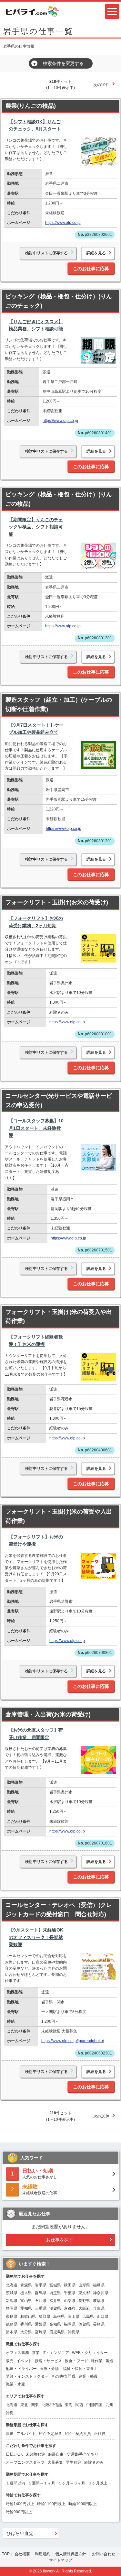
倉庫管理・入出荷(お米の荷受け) (48, 1714)
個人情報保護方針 (71, 2554)
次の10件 (101, 85)
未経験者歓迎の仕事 (40, 2190)
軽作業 (97, 2361)
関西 (79, 2405)
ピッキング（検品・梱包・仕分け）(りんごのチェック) (59, 301)
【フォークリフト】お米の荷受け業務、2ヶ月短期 (36, 922)
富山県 (26, 2301)
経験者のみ (94, 2462)
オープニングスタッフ (25, 2462)
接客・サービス (48, 2361)
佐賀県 (84, 2324)
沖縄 (10, 2413)
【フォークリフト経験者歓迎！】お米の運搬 (36, 1340)
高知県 (55, 2324)
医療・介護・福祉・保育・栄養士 (69, 2369)
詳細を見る (96, 253)
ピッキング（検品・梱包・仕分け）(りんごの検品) (59, 499)
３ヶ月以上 (98, 2483)
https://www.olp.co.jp (63, 223)
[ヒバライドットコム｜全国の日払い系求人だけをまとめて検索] (32, 11)
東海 (69, 2405)
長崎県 (99, 2324)
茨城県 (12, 2293)
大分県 (26, 2332)
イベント (24, 2361)
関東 (35, 2405)
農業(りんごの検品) (31, 106)
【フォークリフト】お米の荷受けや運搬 (36, 1540)
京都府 (70, 2308)
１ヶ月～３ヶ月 (72, 2483)
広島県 (88, 2317)
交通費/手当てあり (82, 2454)
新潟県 (12, 2301)
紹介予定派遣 (50, 2434)
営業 (36, 2353)
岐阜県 (99, 2301)
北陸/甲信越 (52, 2405)
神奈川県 (101, 2293)
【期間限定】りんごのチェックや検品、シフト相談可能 (36, 527)
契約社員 (83, 2434)
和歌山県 (28, 2317)
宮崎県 (41, 2332)
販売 (10, 2361)
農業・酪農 (88, 2376)
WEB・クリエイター (90, 2353)
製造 (109, 2361)
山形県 (84, 2285)
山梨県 (70, 2301)
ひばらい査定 (20, 2533)
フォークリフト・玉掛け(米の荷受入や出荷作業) (59, 1317)
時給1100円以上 (51, 2504)
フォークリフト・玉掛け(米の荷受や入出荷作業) (59, 1516)
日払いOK (14, 2454)
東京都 (84, 2293)
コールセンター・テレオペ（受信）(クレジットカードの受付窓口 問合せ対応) (59, 1910)
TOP (6, 2554)
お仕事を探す (60, 2240)
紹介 (69, 2434)
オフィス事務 (17, 2353)
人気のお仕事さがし (40, 2174)
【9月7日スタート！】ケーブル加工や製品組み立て (36, 729)
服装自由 (56, 2454)
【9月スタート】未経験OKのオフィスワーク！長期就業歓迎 (36, 1937)
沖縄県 (74, 2332)
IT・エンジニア (56, 2353)
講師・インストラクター (27, 2376)
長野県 (84, 2301)
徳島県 (12, 2324)
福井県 (55, 2301)
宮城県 (55, 2285)
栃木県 (26, 2293)
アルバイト (26, 2434)
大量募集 (55, 2462)
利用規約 (43, 2554)
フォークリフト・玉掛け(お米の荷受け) (57, 902)
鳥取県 (45, 2317)
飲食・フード (76, 2361)
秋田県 (70, 2285)
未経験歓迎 (35, 2454)
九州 (109, 2405)
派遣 (10, 2434)
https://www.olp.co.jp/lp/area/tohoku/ (73, 2041)
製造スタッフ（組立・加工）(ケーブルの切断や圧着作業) (59, 705)
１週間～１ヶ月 (42, 2483)
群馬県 (41, 2293)
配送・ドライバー (21, 2369)
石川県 (41, 2301)
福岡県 (70, 2324)
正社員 (100, 2434)
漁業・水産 (15, 2384)
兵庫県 (99, 2308)
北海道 (12, 2285)
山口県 (103, 2317)
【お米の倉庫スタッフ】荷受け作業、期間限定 (36, 1734)
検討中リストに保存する (46, 253)
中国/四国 (94, 2405)
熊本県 (12, 2332)
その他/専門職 (63, 2376)
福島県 (99, 2285)
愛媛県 (41, 2324)
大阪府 (84, 2308)
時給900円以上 (19, 2512)
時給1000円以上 (83, 2504)
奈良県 (12, 2317)
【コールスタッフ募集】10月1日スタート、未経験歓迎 (36, 1128)
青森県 (26, 2285)
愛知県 (26, 2308)
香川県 (26, 2324)
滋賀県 (55, 2308)
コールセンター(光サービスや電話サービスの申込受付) (59, 1101)
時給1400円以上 (20, 2504)
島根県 (59, 2317)
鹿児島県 (57, 2332)
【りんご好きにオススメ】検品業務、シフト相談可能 (36, 325)
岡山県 (74, 2317)
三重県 (41, 2308)
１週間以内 (15, 2483)
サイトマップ (61, 2560)
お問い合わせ (104, 2554)
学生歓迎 (74, 2462)
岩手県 (41, 2285)
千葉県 (70, 2293)
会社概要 (22, 2554)
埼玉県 (55, 2293)
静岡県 (12, 2308)
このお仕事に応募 (91, 269)
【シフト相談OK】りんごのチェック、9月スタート (35, 125)
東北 (24, 2405)
